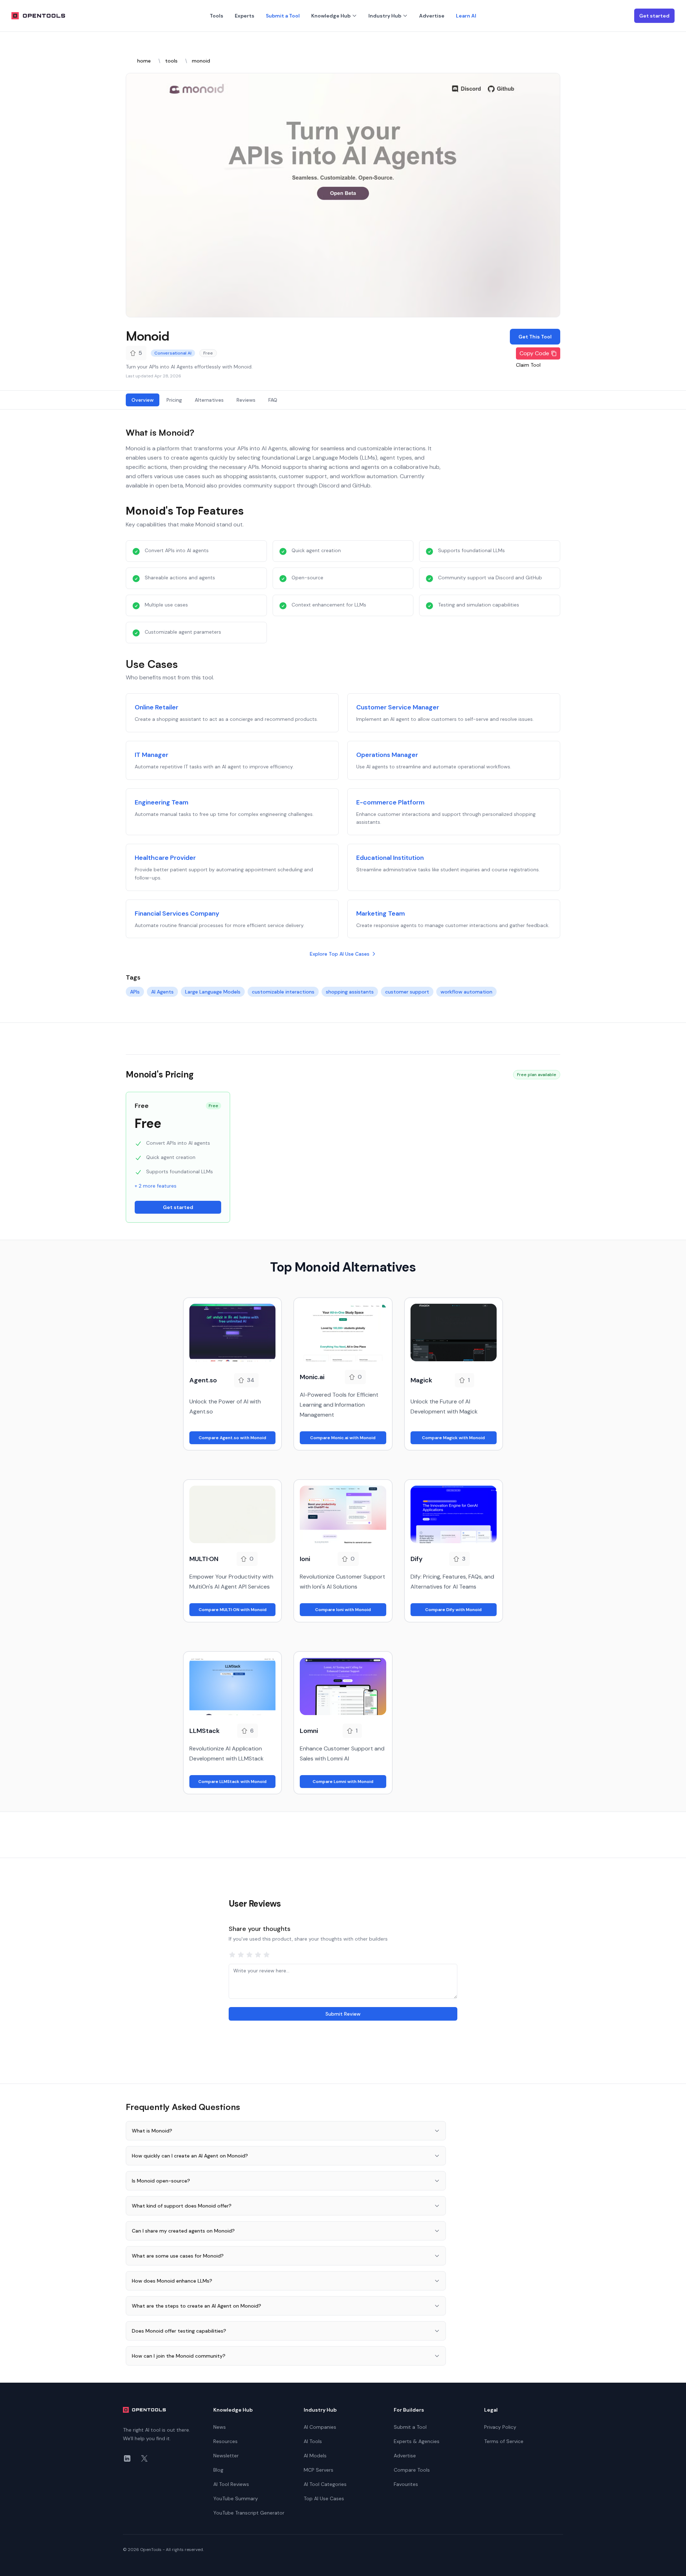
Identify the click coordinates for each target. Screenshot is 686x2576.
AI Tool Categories (325, 2484)
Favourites (406, 2484)
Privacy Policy (500, 2427)
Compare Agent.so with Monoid (232, 1438)
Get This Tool (535, 337)
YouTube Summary (236, 2498)
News (220, 2427)
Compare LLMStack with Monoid (232, 1782)
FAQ (273, 400)
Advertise (432, 16)
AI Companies (320, 2427)
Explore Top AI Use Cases (340, 954)
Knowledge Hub (331, 16)
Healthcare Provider (165, 858)
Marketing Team (381, 913)
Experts (245, 16)
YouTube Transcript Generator (249, 2513)
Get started (654, 16)
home (144, 61)
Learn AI (466, 16)
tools (171, 61)
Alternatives (209, 400)
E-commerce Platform (390, 802)
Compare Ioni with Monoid (343, 1610)
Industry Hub (385, 16)
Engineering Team (161, 802)
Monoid (147, 336)
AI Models (315, 2456)
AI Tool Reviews (231, 2484)
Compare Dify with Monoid (453, 1610)
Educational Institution (390, 858)
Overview (143, 400)
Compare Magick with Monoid (453, 1438)
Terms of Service (504, 2441)
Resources (225, 2441)
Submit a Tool (283, 16)
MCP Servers (319, 2470)
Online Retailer (156, 707)
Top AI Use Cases (324, 2498)
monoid (201, 61)
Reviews (246, 400)
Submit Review (343, 2014)
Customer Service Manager (398, 707)
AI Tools (313, 2441)
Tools (217, 16)
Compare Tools (412, 2470)
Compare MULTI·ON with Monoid (233, 1610)
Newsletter (226, 2456)
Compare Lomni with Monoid (343, 1782)
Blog (218, 2470)
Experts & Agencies (417, 2441)
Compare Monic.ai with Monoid (343, 1438)
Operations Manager (387, 755)
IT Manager (151, 755)
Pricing (174, 400)
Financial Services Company (177, 913)
